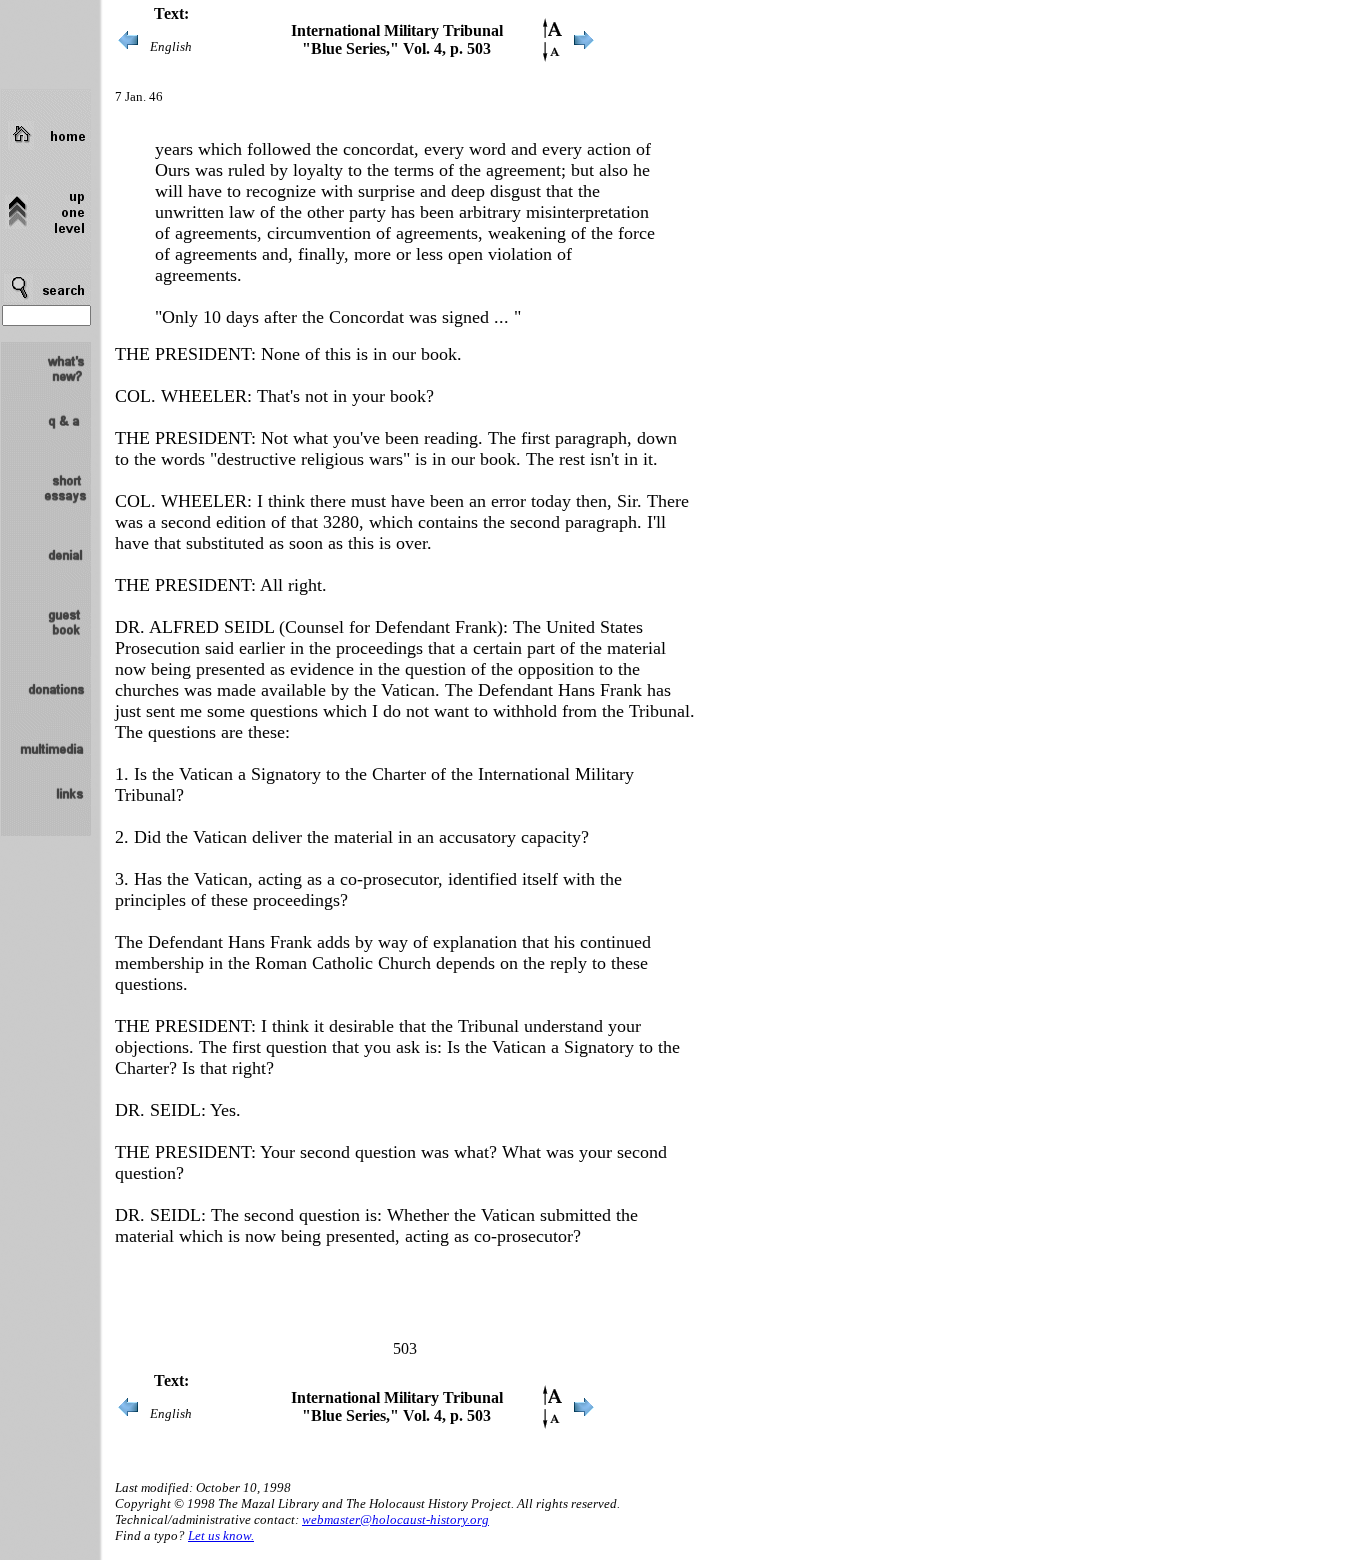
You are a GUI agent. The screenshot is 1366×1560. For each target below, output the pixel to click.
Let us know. (221, 1535)
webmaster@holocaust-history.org (395, 1519)
